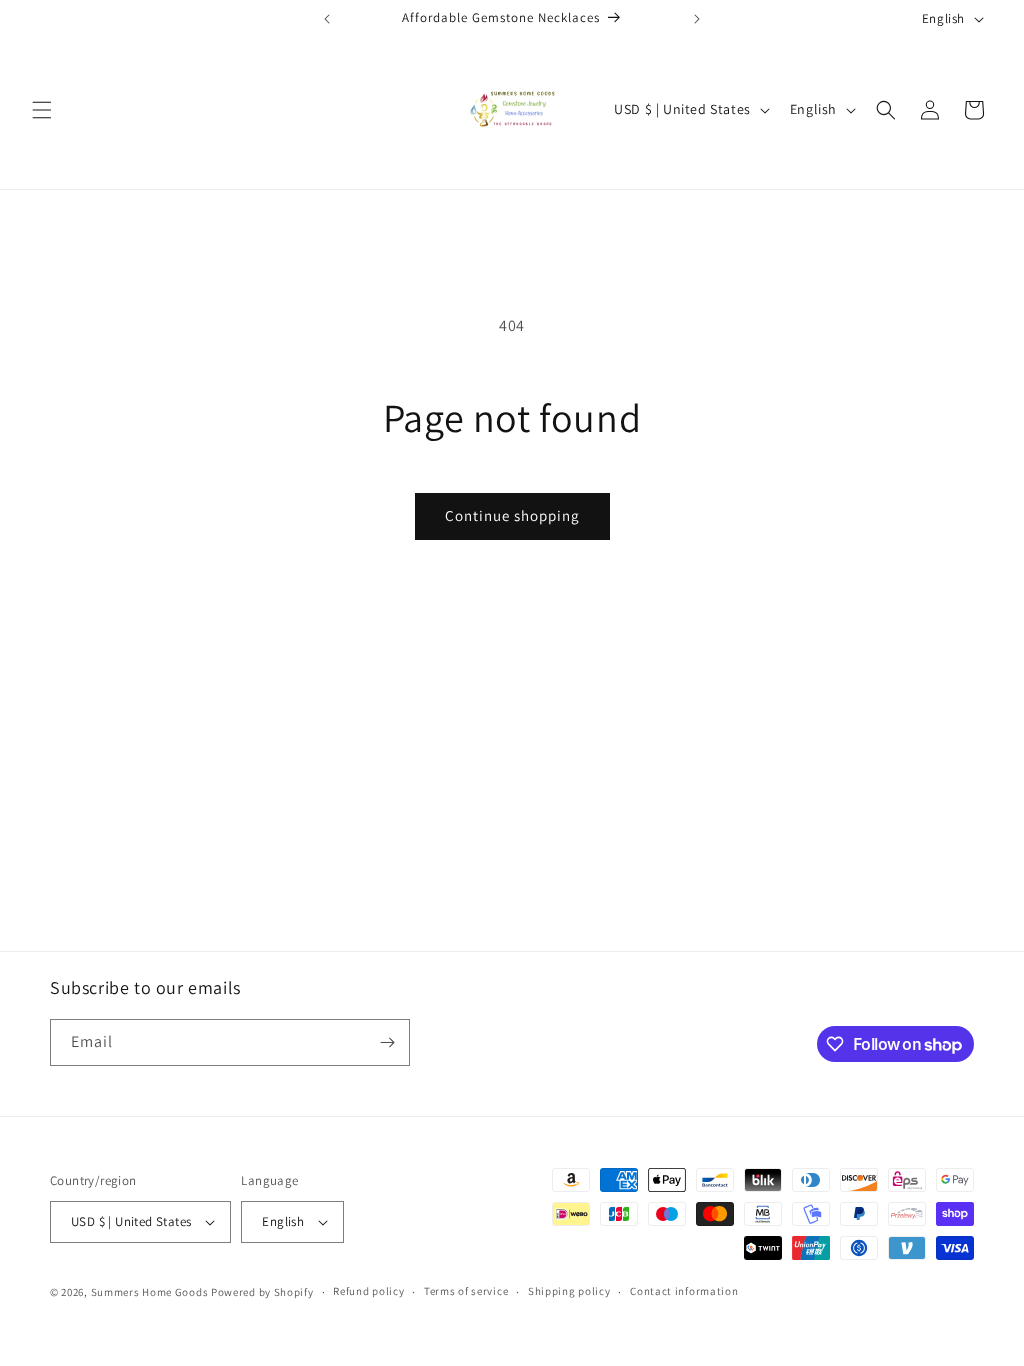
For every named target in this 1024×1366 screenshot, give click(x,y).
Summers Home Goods (150, 1292)
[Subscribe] (387, 1042)
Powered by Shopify (262, 1292)
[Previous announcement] (327, 19)
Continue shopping (512, 515)
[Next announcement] (697, 19)
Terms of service (466, 1291)
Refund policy (368, 1291)
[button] (42, 110)
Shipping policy (569, 1291)
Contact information (684, 1291)
